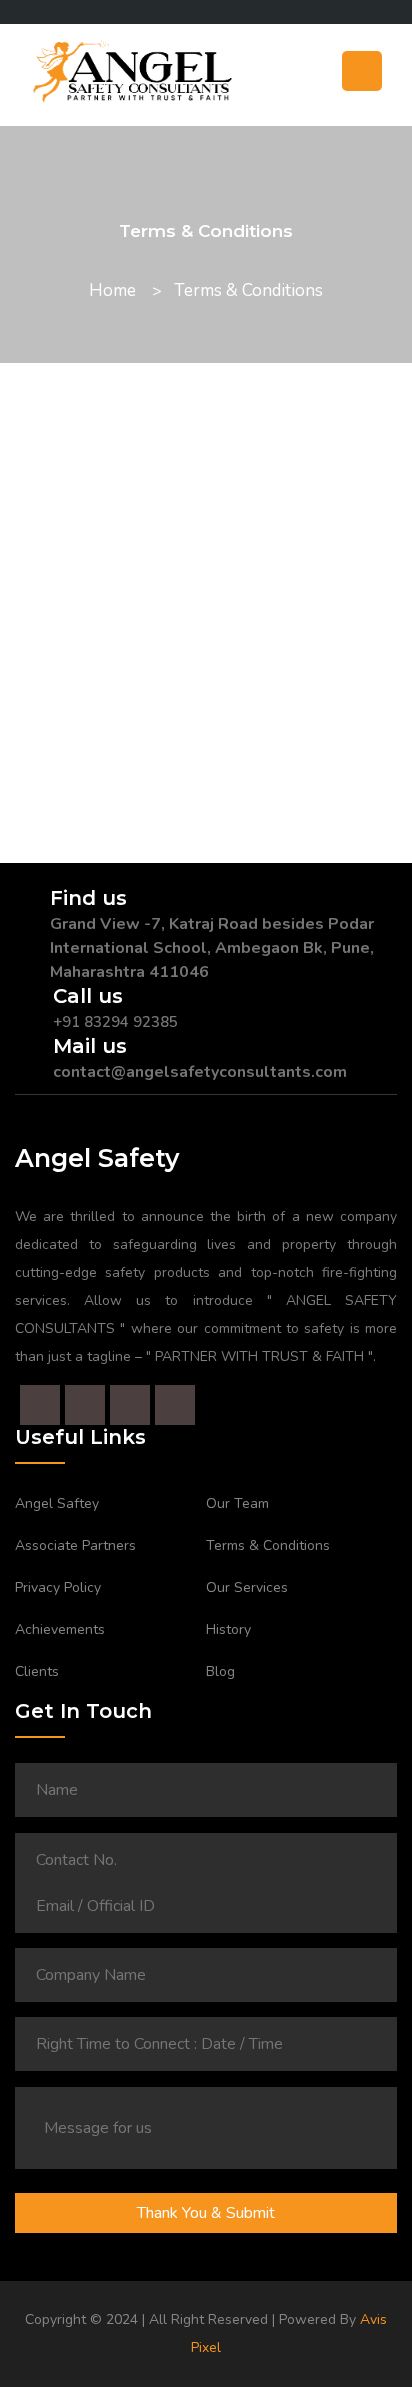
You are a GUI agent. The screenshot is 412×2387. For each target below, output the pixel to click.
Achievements (60, 1629)
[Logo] (206, 77)
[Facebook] (6, 12)
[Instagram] (38, 12)
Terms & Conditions (268, 1545)
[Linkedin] (22, 12)
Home (112, 290)
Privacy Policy (58, 1587)
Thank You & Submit (206, 2213)
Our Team (237, 1503)
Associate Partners (75, 1545)
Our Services (247, 1587)
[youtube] (54, 12)
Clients (37, 1671)
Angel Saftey (57, 1503)
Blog (220, 1671)
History (228, 1629)
